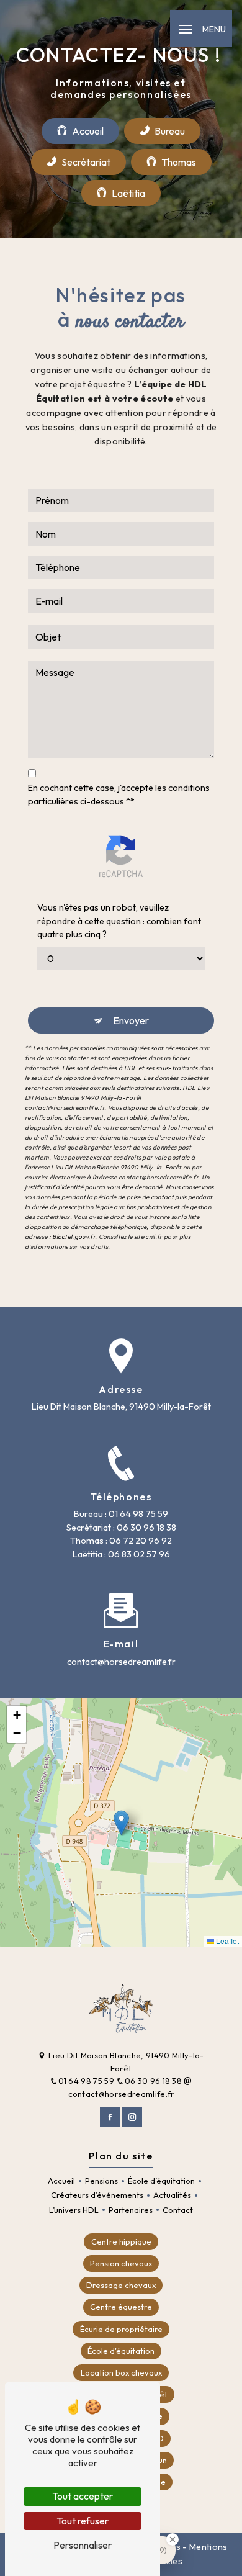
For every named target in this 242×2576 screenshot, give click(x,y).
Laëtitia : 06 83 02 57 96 (121, 1554)
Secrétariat (86, 162)
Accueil (88, 131)
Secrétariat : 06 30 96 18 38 (121, 1528)
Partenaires (131, 2210)
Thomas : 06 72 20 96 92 (121, 1541)
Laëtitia (128, 193)
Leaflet (226, 1941)
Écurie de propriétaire (121, 2329)
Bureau (170, 131)
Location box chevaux (121, 2372)
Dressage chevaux (121, 2285)
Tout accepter (83, 2496)
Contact (178, 2210)
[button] (121, 1823)
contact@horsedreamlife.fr (121, 1662)
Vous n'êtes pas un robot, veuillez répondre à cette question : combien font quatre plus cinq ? (119, 921)
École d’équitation (161, 2181)
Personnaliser (83, 2545)
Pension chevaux (121, 2263)
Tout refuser (83, 2521)
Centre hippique (121, 2241)
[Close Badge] (173, 2539)
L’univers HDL (74, 2210)
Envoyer (131, 1020)
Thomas (179, 162)
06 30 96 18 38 (154, 2081)
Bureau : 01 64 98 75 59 (121, 1514)
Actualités (172, 2195)
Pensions (101, 2181)
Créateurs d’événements (97, 2195)
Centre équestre (121, 2307)
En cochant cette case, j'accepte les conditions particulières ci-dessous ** (119, 795)
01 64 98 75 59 (87, 2081)
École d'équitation (121, 2351)
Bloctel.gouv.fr (74, 1237)
